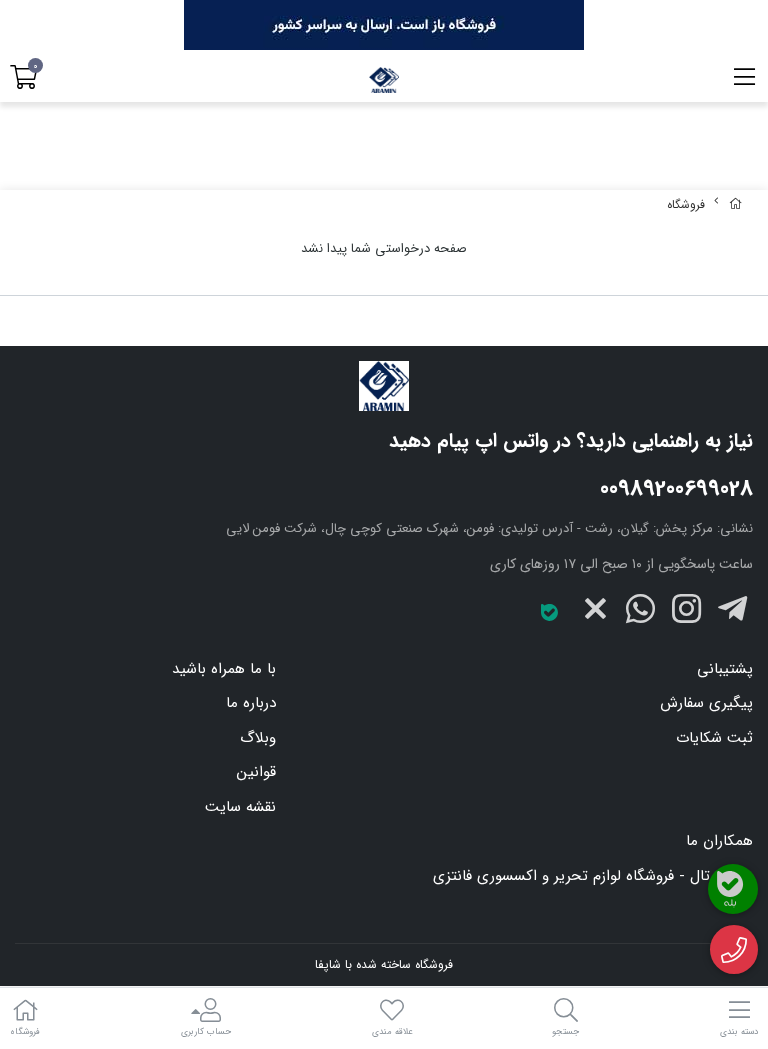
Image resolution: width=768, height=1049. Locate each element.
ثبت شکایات (714, 738)
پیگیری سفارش (706, 703)
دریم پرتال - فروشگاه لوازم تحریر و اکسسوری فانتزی (593, 876)
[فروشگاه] (384, 386)
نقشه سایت (240, 807)
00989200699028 (676, 489)
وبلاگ (258, 738)
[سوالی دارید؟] (734, 950)
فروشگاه (686, 204)
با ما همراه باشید (224, 669)
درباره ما (251, 703)
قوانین (256, 772)
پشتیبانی (725, 669)
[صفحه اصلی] (736, 204)
